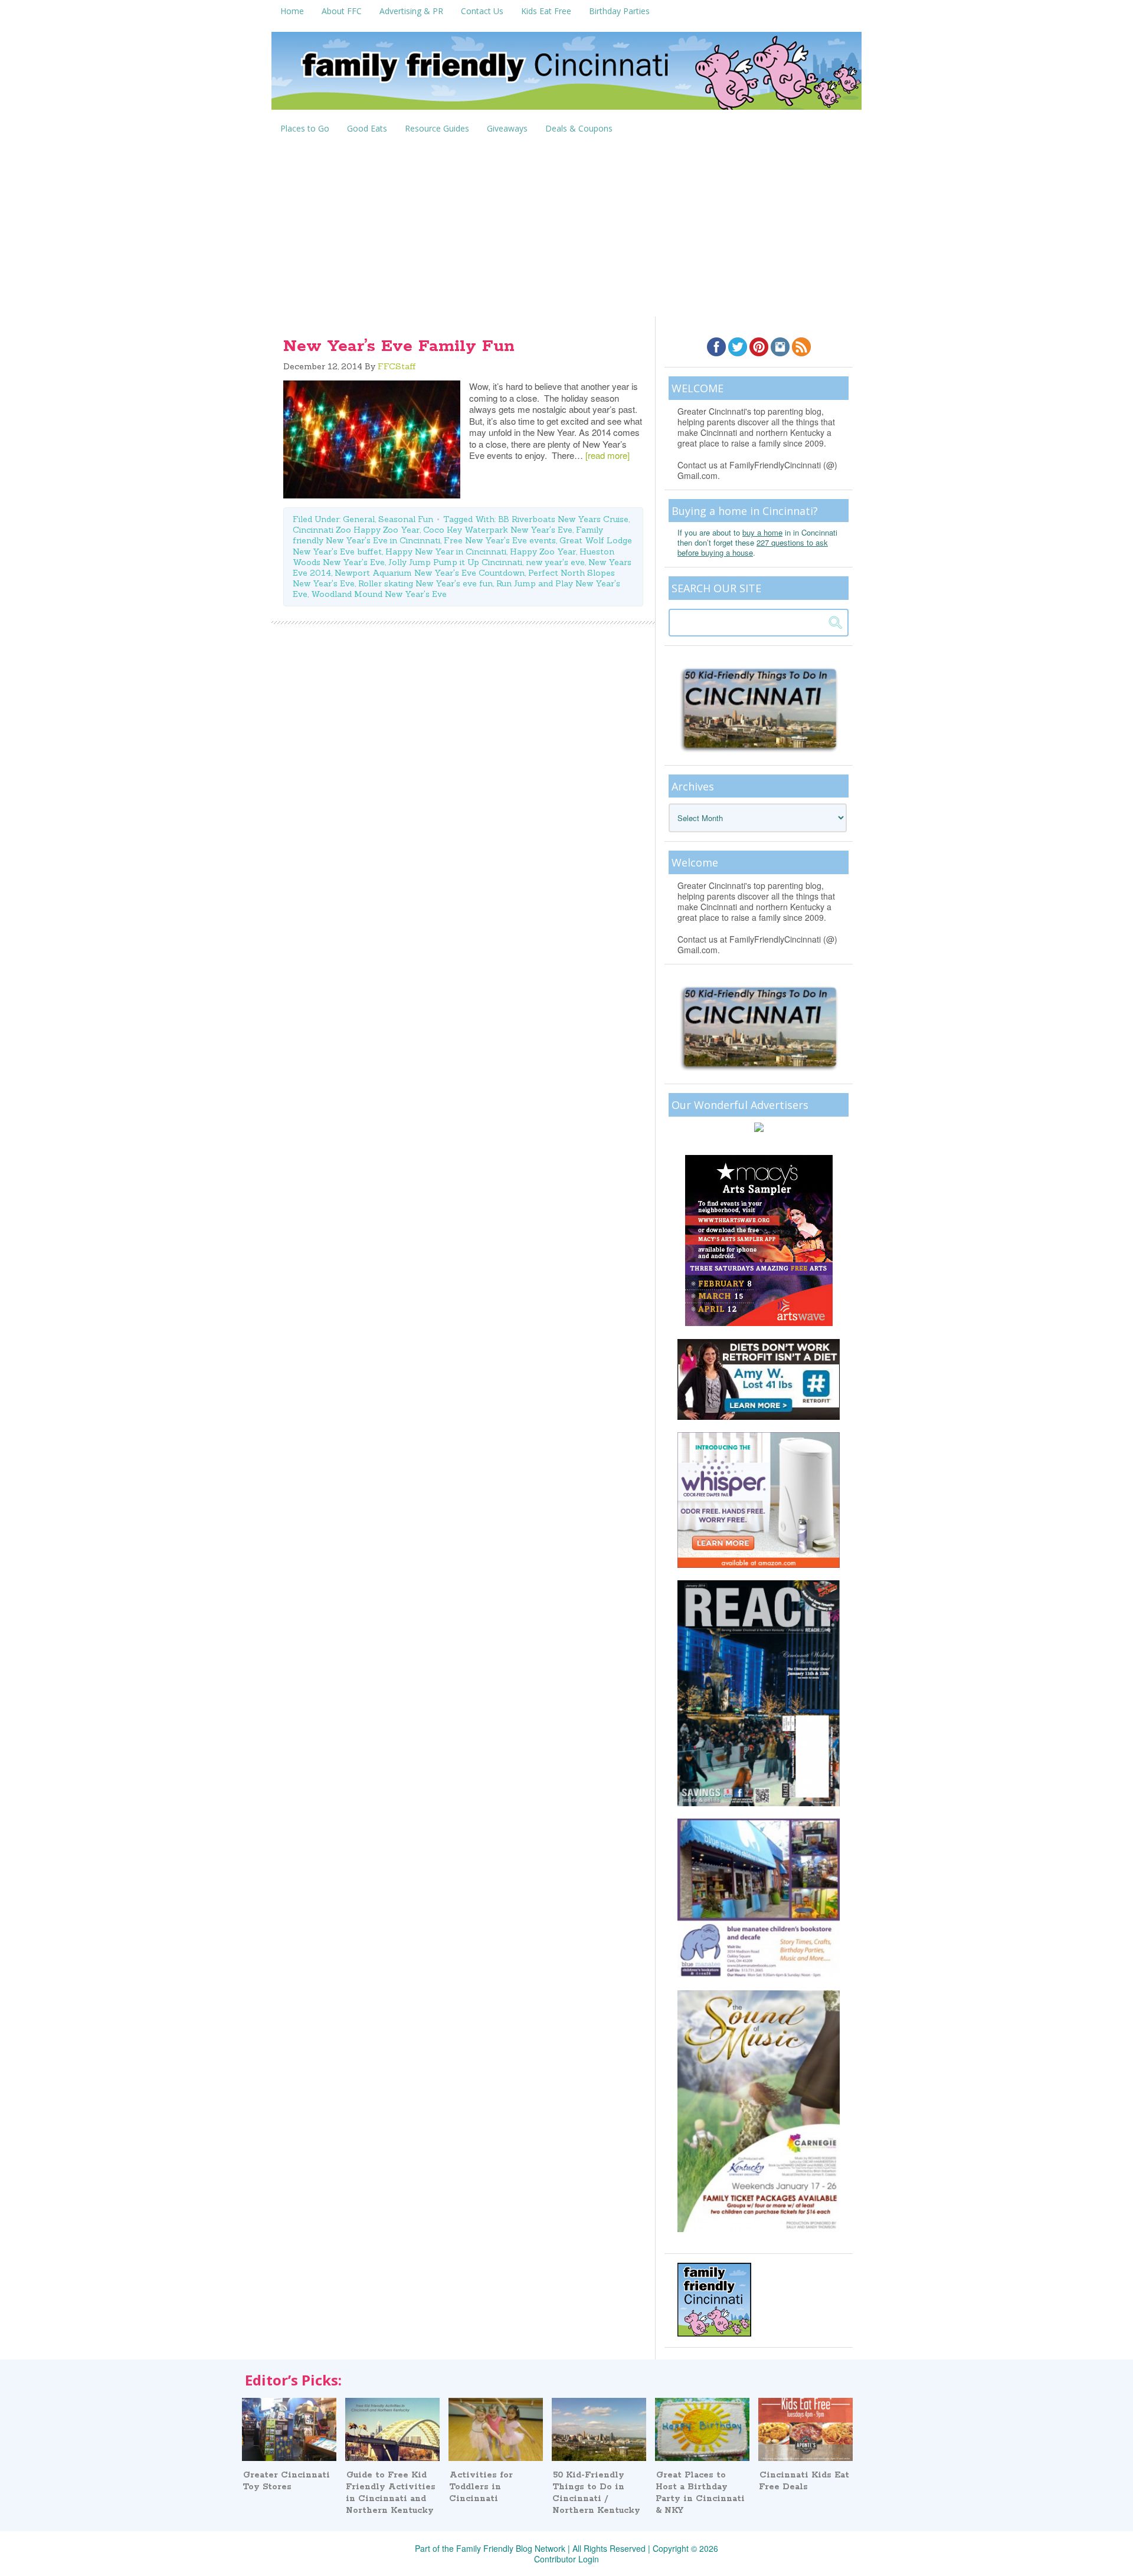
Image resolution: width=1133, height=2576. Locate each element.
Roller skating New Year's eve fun (425, 583)
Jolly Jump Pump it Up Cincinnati (455, 562)
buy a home (762, 532)
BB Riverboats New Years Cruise (563, 519)
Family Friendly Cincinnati (566, 75)
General (359, 519)
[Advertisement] (566, 228)
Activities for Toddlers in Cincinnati (481, 2487)
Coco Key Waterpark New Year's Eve (498, 530)
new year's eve (555, 562)
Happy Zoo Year (543, 552)
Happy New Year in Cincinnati (446, 552)
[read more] (608, 455)
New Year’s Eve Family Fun (399, 346)
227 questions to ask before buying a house (753, 547)
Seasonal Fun (406, 519)
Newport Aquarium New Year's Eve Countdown (430, 573)
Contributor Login (566, 2559)
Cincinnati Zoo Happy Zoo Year (356, 530)
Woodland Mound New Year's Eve (379, 594)
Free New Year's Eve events (500, 540)
